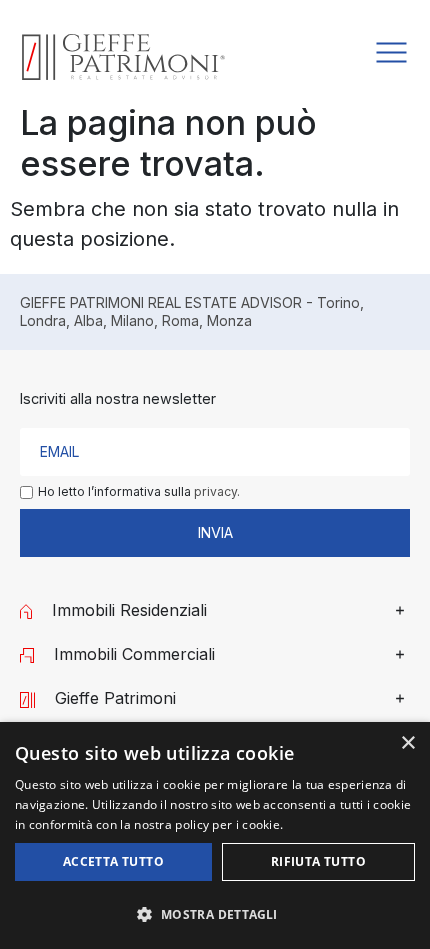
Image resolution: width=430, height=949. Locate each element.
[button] (215, 914)
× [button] (407, 743)
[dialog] (215, 835)
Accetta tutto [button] (113, 861)
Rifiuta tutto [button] (318, 861)
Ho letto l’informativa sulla (139, 492)
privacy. (217, 491)
